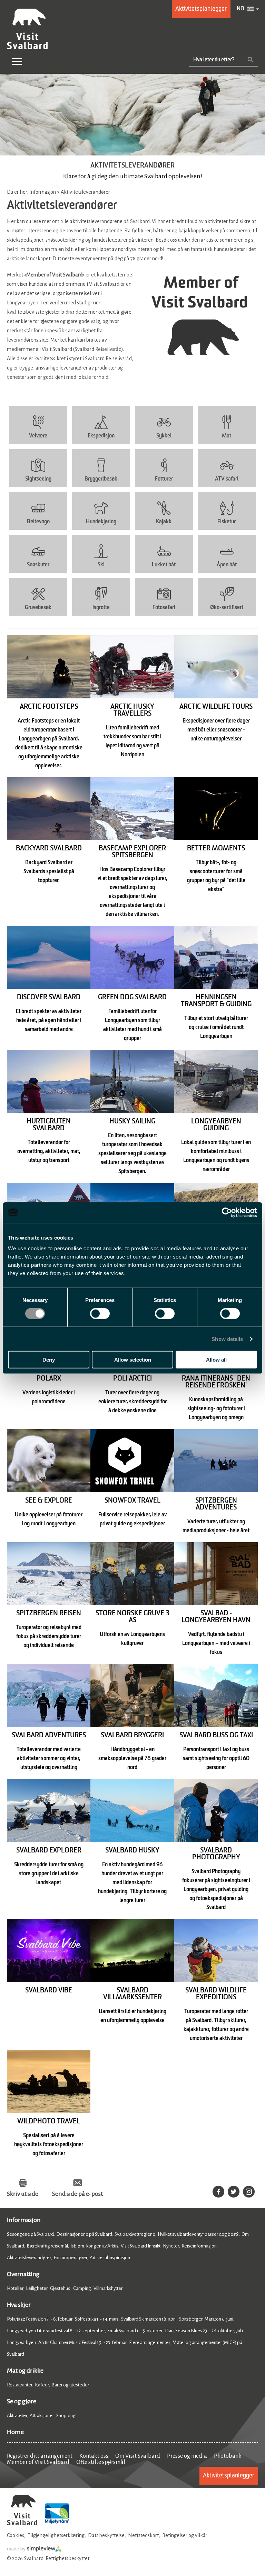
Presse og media (187, 2456)
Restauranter (20, 2385)
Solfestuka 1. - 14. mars (97, 2319)
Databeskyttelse (106, 2535)
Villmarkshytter (108, 2288)
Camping (82, 2288)
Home (15, 2432)
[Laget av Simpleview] (35, 2550)
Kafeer (42, 2385)
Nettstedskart (143, 2535)
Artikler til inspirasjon (110, 2258)
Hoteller (15, 2288)
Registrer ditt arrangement (40, 2456)
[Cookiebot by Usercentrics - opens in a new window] (227, 1212)
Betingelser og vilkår (185, 2535)
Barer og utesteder (70, 2385)
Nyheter (171, 2246)
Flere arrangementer (150, 2342)
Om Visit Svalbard (138, 2456)
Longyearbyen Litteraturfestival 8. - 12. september (56, 2331)
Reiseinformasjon (199, 2246)
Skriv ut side (23, 2194)
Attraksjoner (42, 2416)
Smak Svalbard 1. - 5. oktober (135, 2331)
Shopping (66, 2416)
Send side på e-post (77, 2194)
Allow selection (133, 1360)
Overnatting (23, 2274)
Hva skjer (19, 2305)
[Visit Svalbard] (22, 2524)
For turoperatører (70, 2258)
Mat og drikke (25, 2371)
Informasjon (24, 2220)
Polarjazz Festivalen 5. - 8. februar (40, 2319)
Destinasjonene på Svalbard (84, 2234)
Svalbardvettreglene (135, 2234)
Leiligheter (37, 2288)
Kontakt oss (94, 2456)
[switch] (100, 1313)
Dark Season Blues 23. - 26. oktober (199, 2331)
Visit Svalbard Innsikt (141, 2246)
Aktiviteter (17, 2416)
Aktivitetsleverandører (29, 2258)
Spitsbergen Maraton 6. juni (206, 2319)
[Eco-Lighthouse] (57, 2524)
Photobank (228, 2456)
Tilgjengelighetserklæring (56, 2535)
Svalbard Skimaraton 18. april (149, 2319)
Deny (49, 1360)
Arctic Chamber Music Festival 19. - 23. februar (82, 2342)
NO (241, 9)
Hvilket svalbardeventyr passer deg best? (198, 2234)
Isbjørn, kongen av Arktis (94, 2246)
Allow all (216, 1360)
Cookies (16, 2535)
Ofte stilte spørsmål (101, 2462)
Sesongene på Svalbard (30, 2234)
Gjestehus (60, 2288)
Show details (227, 1339)
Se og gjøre (22, 2401)
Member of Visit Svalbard (38, 2462)
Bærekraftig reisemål (47, 2246)
